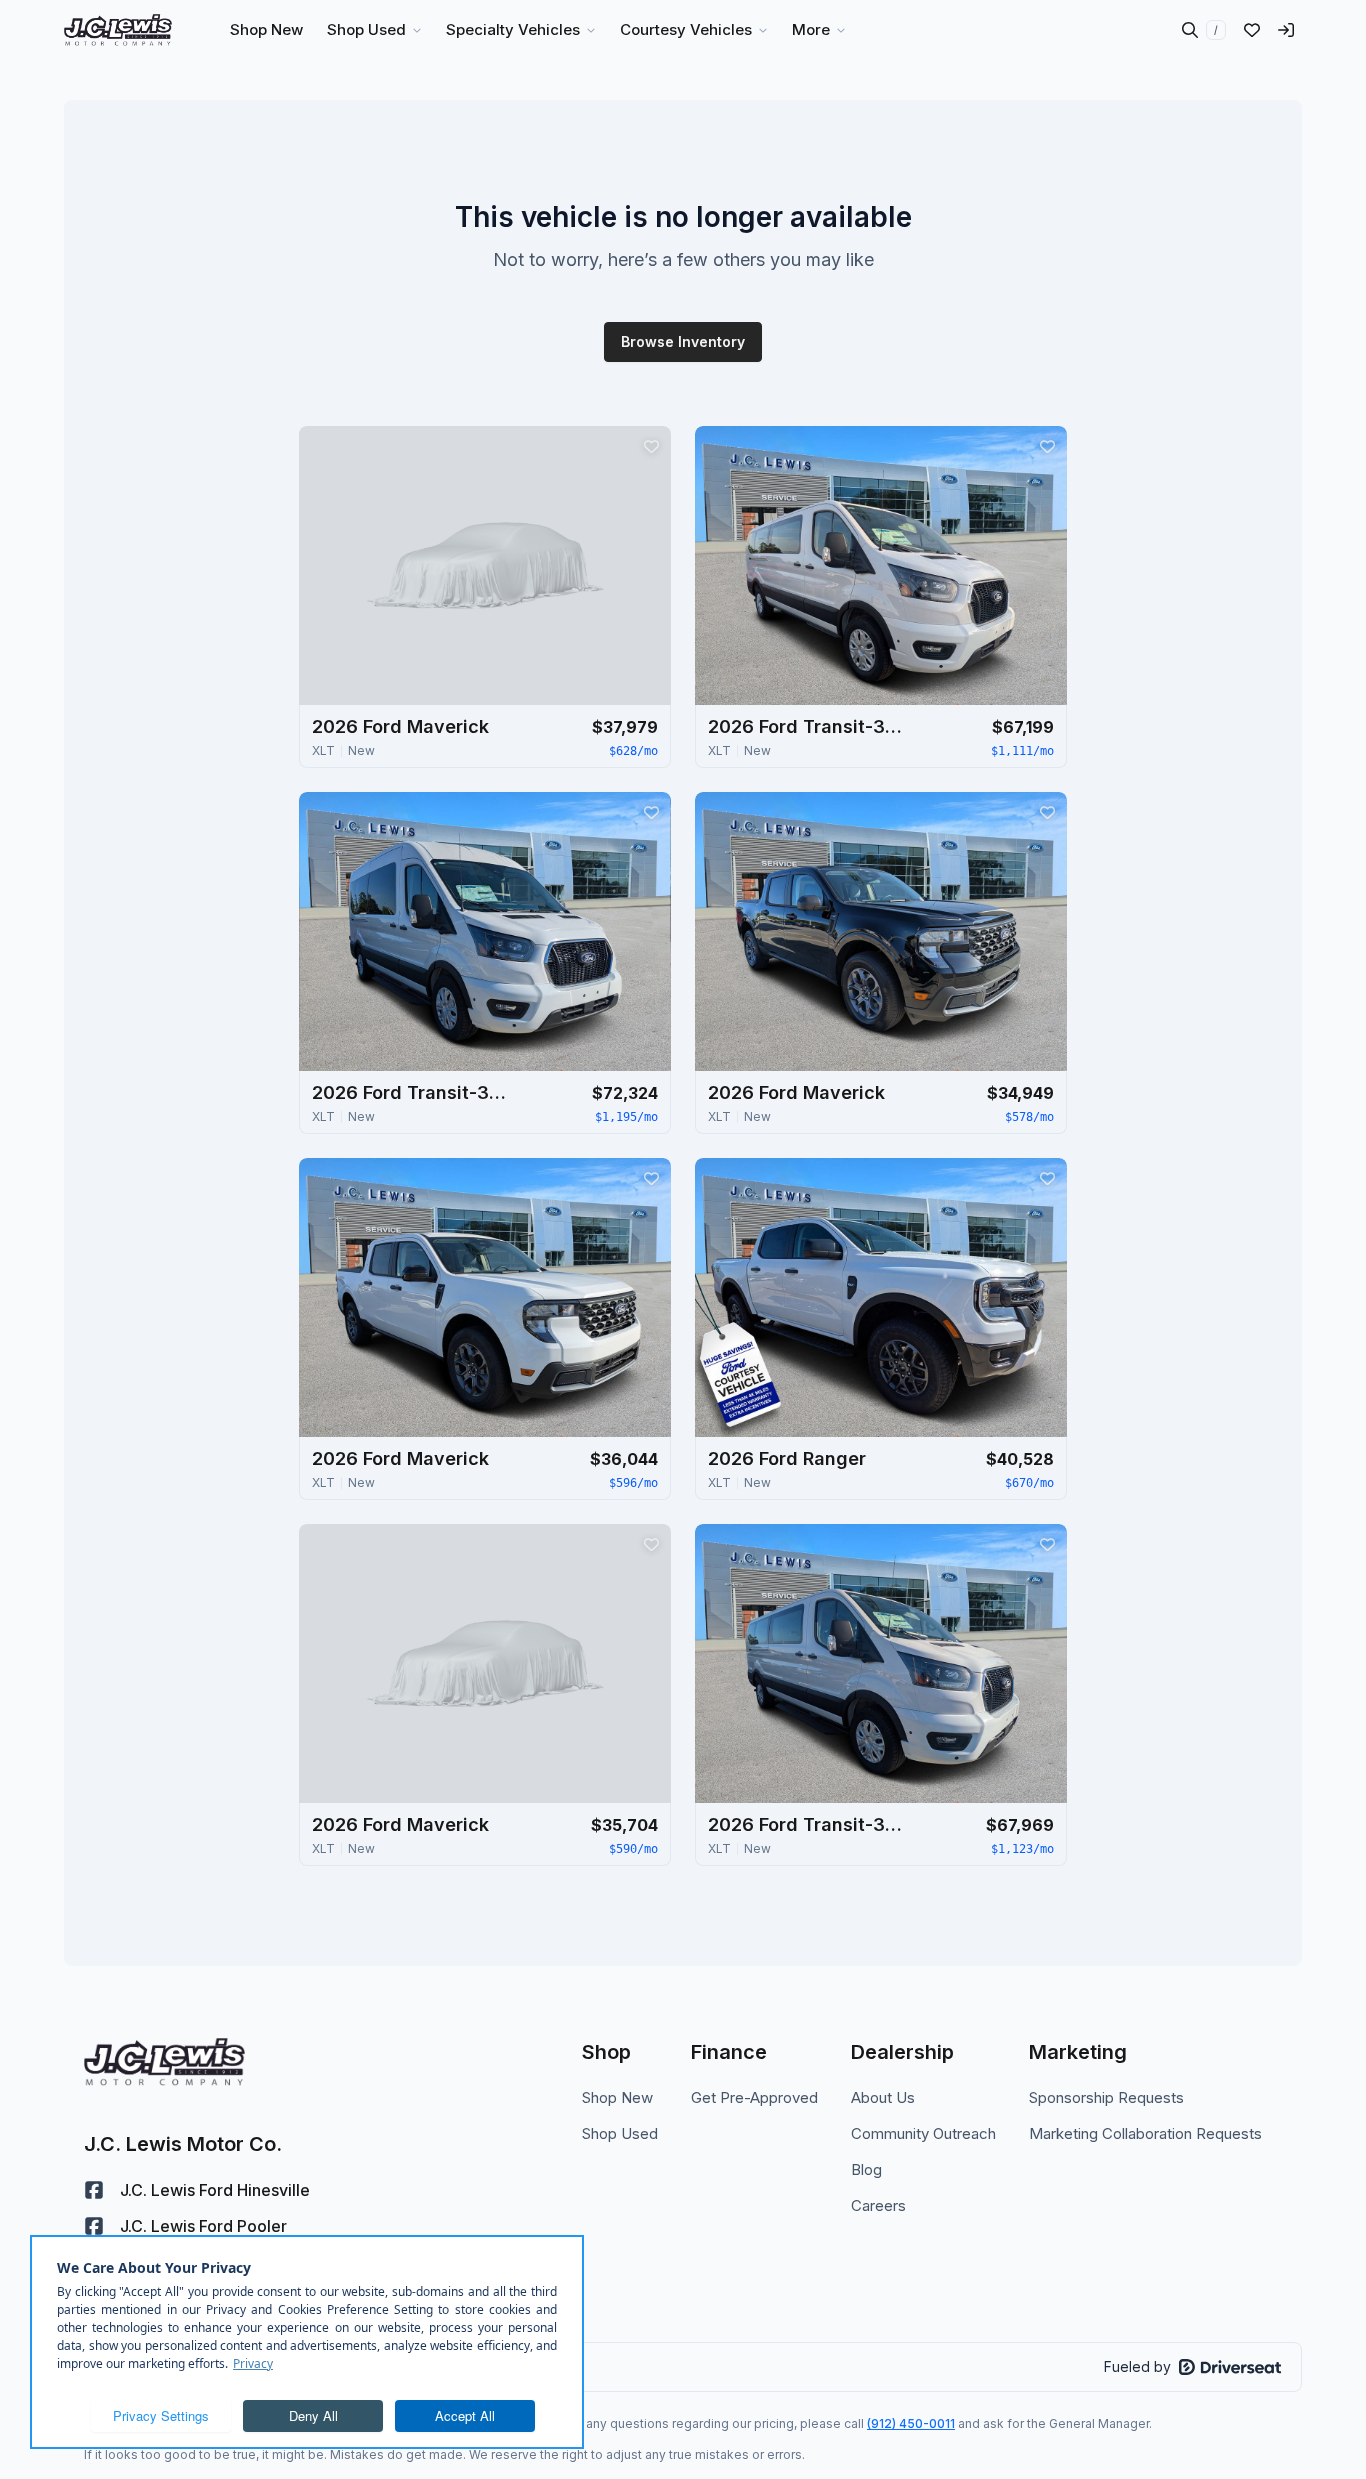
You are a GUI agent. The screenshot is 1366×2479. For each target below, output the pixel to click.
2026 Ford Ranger (787, 1458)
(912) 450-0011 (911, 2423)
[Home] (118, 30)
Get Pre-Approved (754, 2097)
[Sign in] (1286, 30)
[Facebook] (94, 2190)
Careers (878, 2205)
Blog (866, 2169)
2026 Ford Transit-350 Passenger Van (808, 726)
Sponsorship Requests (1106, 2097)
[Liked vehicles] (1252, 30)
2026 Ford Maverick (400, 726)
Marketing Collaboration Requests (1145, 2133)
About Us (883, 2097)
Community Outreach (923, 2133)
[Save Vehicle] (651, 446)
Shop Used (620, 2133)
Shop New (617, 2097)
